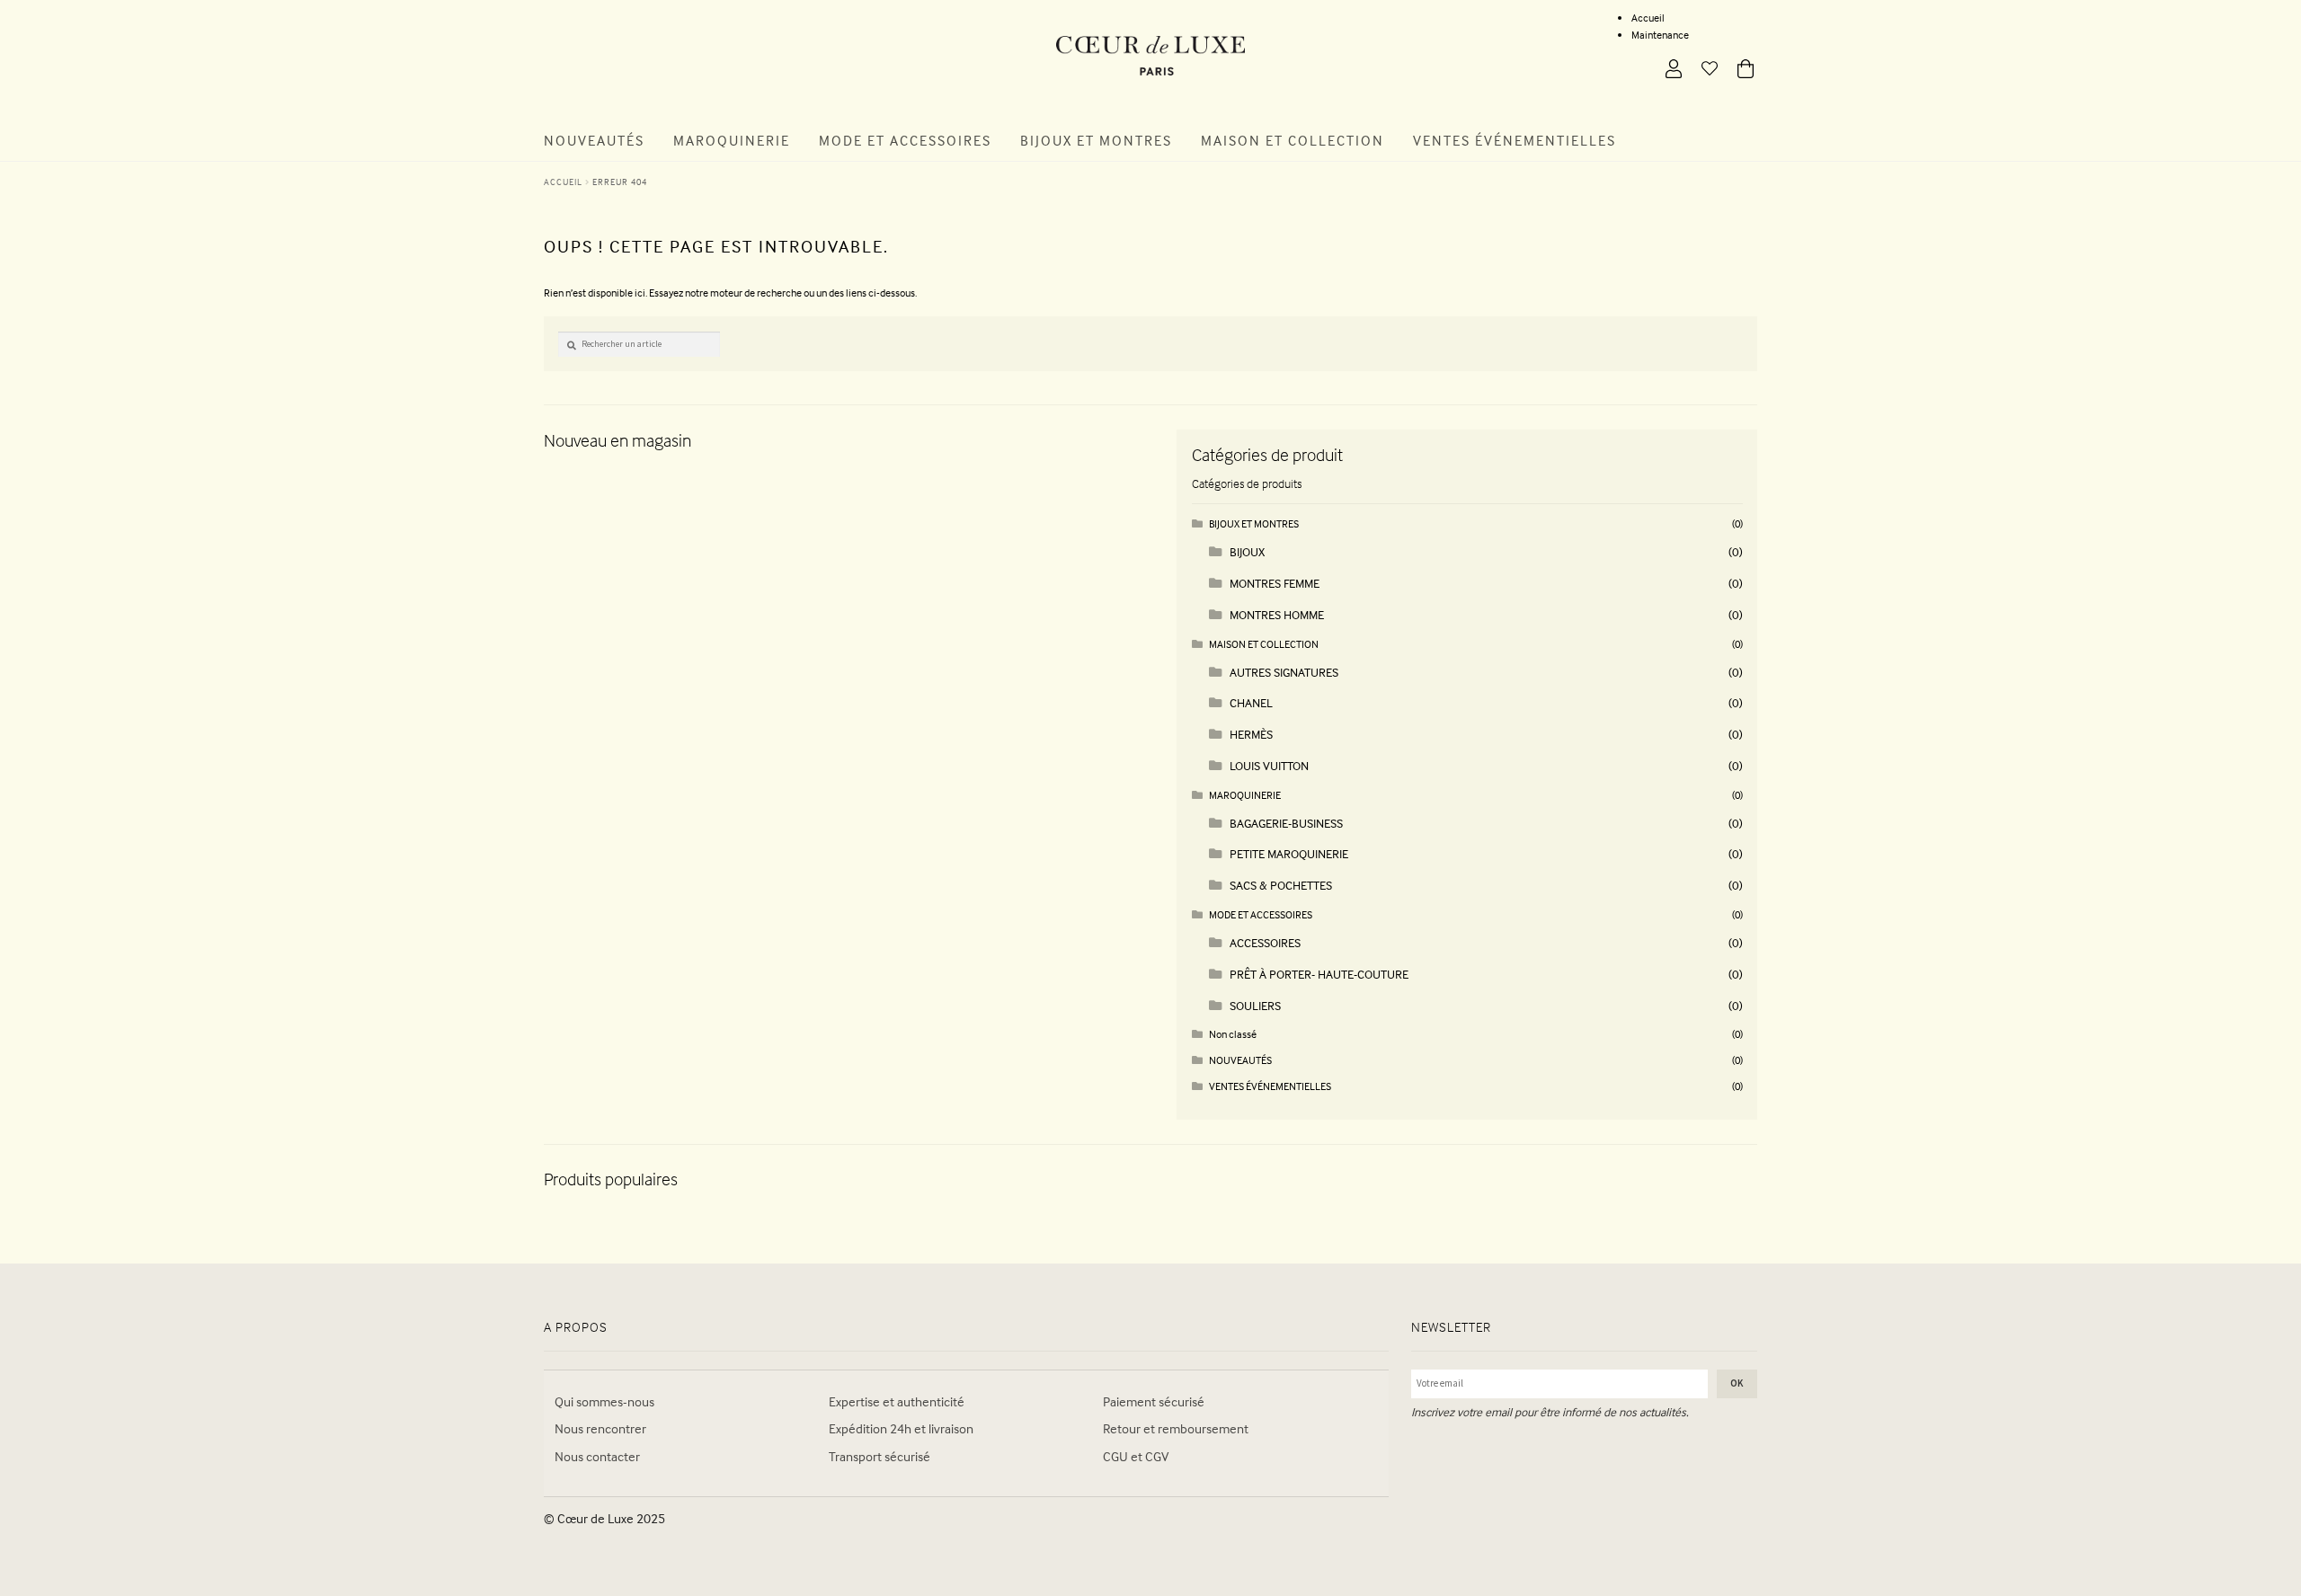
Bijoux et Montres (1096, 140)
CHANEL (1251, 702)
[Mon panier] (1738, 70)
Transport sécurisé (880, 1456)
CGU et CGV (1136, 1456)
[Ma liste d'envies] (1702, 70)
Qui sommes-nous (604, 1401)
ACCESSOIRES (1265, 942)
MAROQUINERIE (1245, 795)
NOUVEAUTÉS (1240, 1060)
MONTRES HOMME (1277, 614)
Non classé (1233, 1034)
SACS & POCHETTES (1281, 885)
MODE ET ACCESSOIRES (1261, 914)
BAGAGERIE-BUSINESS (1286, 823)
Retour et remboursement (1176, 1428)
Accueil (1648, 18)
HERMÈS (1251, 734)
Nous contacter (597, 1456)
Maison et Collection (1293, 140)
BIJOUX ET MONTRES (1254, 523)
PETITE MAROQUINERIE (1289, 853)
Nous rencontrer (600, 1428)
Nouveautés (594, 140)
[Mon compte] (1666, 70)
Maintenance (1660, 35)
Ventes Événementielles (1515, 140)
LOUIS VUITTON (1269, 765)
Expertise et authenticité (897, 1401)
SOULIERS (1255, 1005)
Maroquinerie (732, 140)
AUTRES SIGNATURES (1284, 672)
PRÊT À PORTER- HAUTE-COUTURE (1319, 974)
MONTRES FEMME (1275, 583)
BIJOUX (1247, 551)
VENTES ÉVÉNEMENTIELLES (1270, 1086)
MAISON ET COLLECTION (1264, 644)
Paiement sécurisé (1154, 1401)
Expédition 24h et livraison (901, 1428)
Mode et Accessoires (905, 140)
